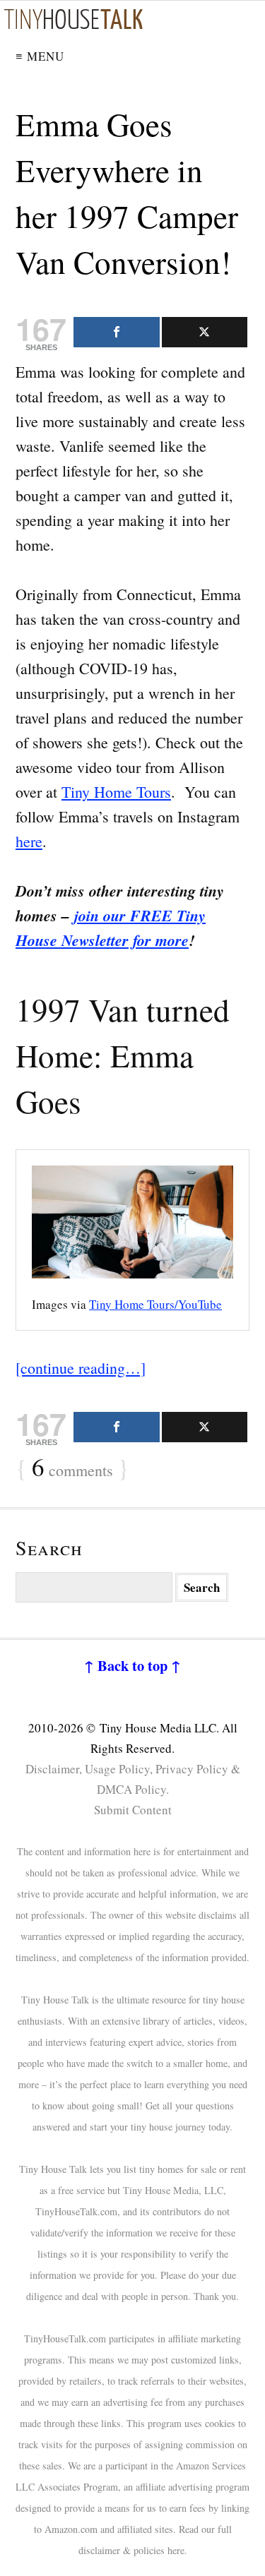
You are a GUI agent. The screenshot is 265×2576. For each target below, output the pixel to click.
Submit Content (133, 1810)
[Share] (117, 332)
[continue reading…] (81, 1368)
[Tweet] (205, 332)
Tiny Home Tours (116, 792)
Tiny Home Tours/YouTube (155, 1304)
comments (72, 1468)
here (29, 841)
